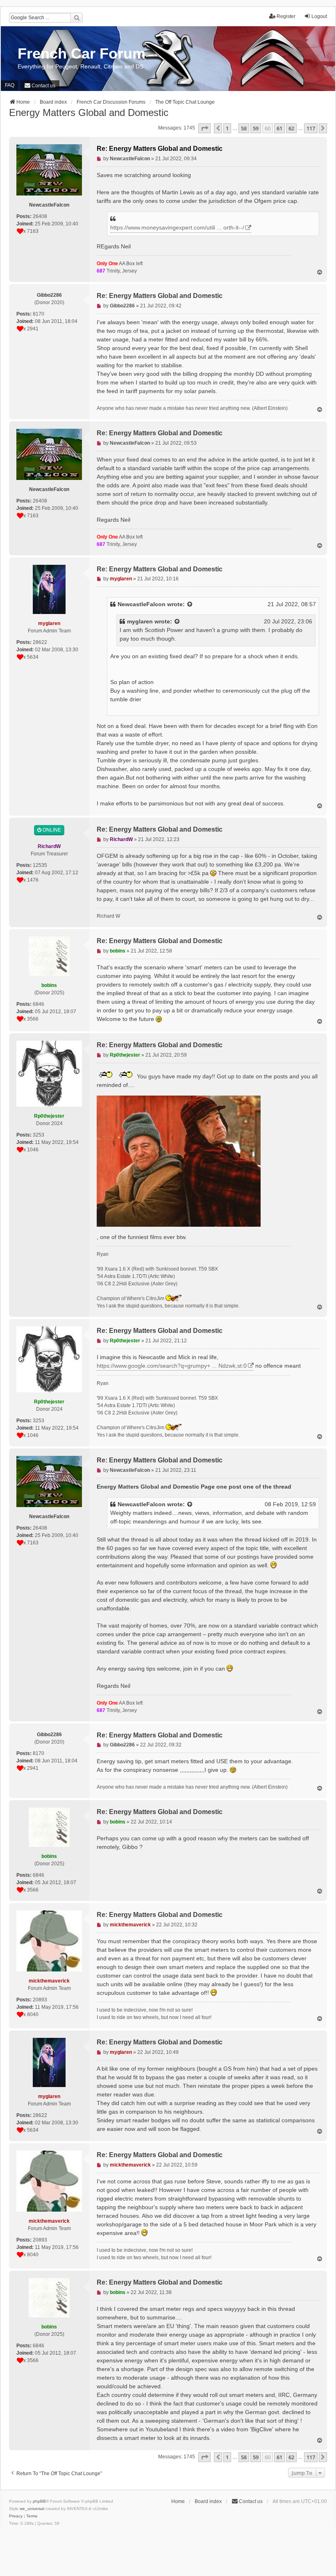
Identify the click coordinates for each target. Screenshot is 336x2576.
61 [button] (279, 128)
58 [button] (244, 128)
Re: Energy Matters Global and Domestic (160, 149)
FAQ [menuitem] (10, 85)
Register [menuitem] (286, 16)
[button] (204, 128)
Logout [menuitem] (319, 16)
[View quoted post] (190, 604)
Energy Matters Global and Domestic (89, 113)
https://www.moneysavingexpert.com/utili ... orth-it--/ (177, 227)
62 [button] (291, 128)
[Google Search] (77, 18)
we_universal (32, 2509)
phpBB (39, 2501)
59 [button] (256, 128)
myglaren (140, 621)
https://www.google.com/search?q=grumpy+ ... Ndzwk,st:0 (172, 1366)
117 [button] (311, 128)
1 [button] (227, 128)
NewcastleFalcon (142, 604)
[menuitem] (40, 86)
